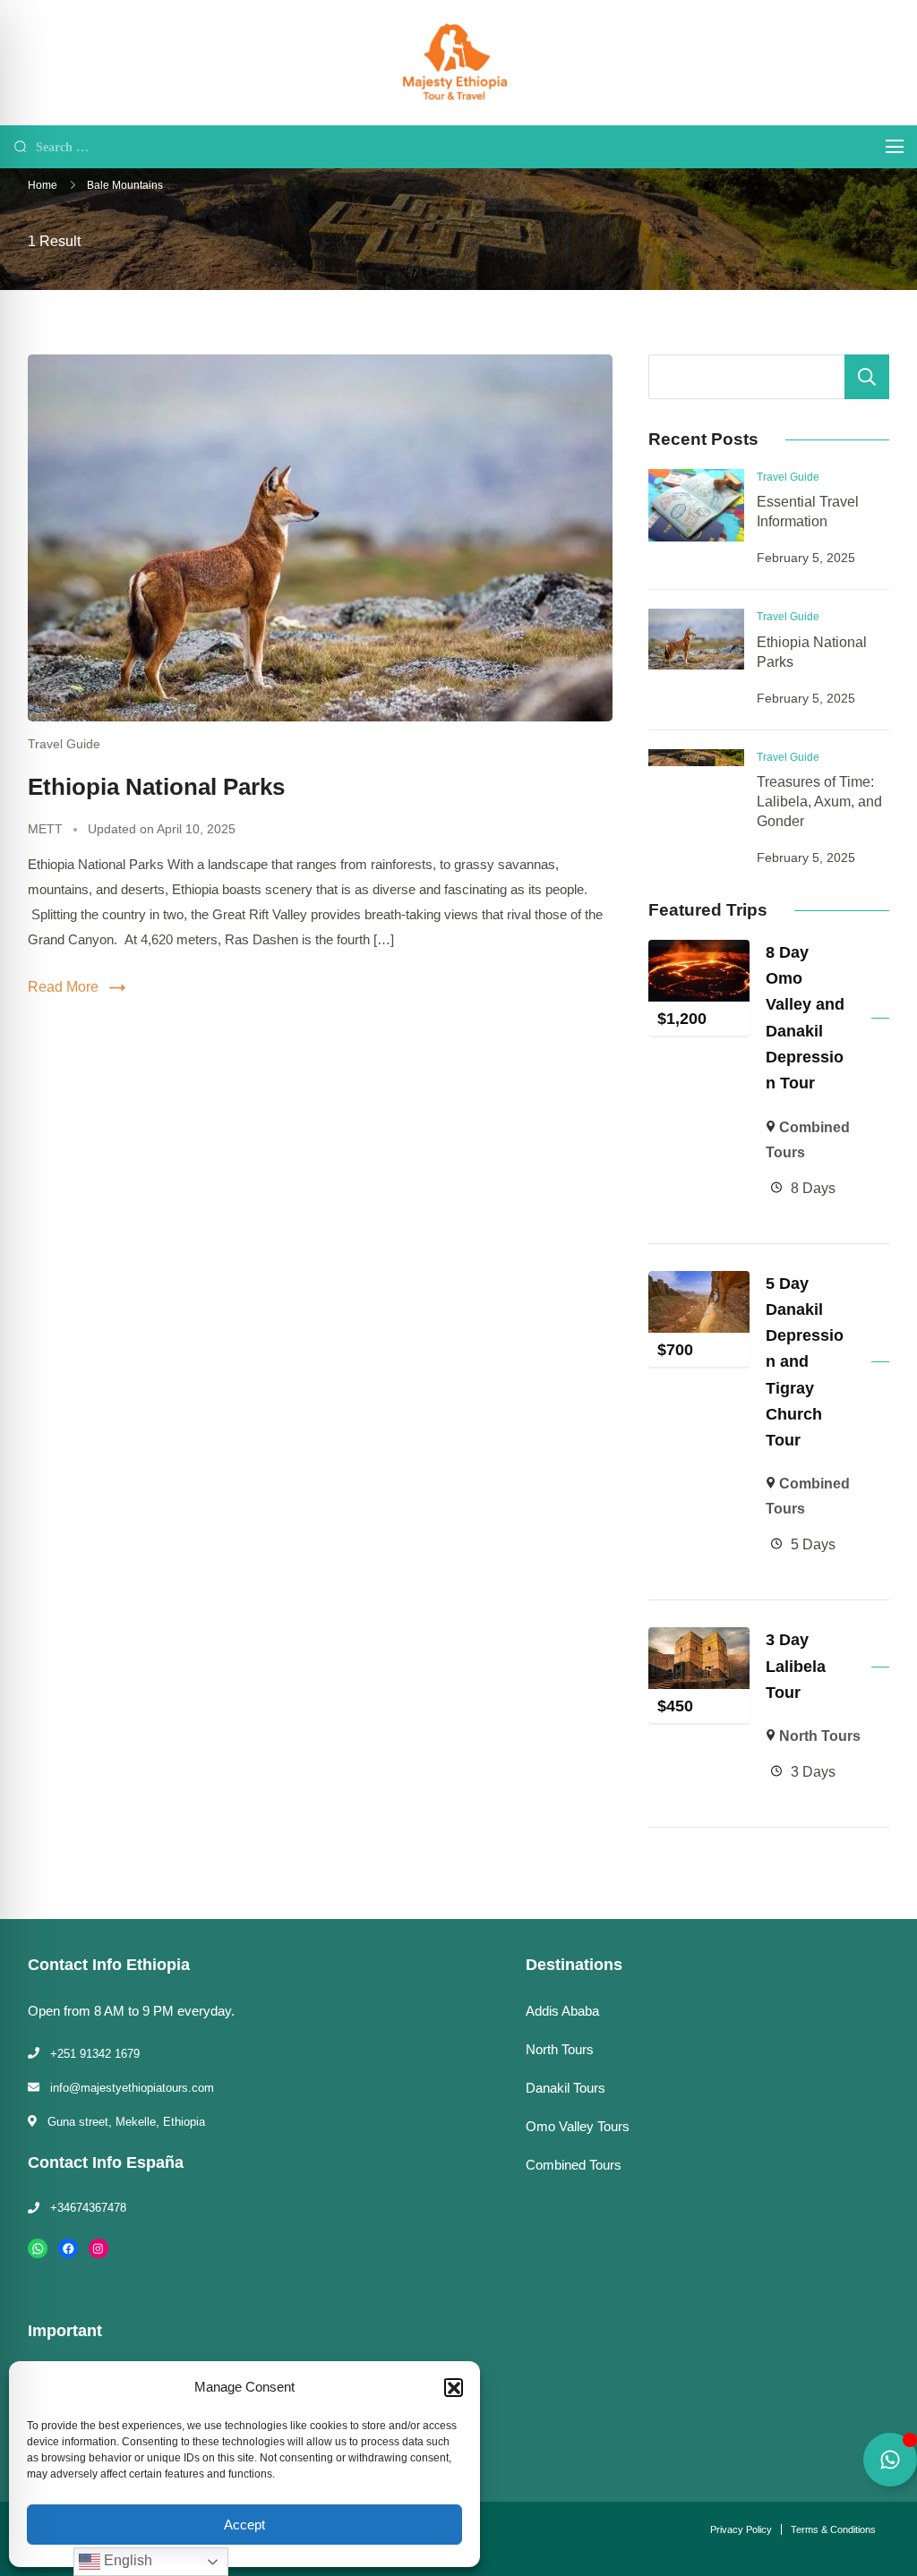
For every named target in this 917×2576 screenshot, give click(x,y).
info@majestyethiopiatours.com (132, 2088)
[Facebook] (68, 2248)
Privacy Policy (741, 2529)
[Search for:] (447, 146)
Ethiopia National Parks (156, 787)
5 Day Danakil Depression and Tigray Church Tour (805, 1362)
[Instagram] (99, 2248)
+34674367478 (88, 2208)
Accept (244, 2525)
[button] (453, 2387)
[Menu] (895, 146)
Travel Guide (64, 744)
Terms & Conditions (833, 2529)
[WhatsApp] (38, 2248)
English (126, 2560)
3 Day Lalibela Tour (796, 1666)
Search (867, 377)
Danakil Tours (566, 2088)
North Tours (820, 1736)
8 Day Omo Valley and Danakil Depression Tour (805, 1018)
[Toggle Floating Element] (890, 2460)
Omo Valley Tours (578, 2127)
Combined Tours (574, 2165)
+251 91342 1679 (95, 2054)
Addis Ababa (562, 2011)
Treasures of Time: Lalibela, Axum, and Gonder (819, 802)
